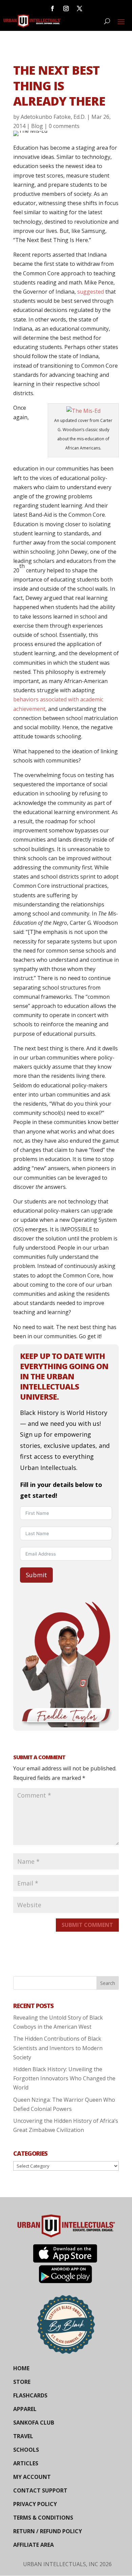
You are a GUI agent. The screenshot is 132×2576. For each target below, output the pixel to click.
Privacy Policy (35, 2504)
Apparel (25, 2409)
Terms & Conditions (43, 2518)
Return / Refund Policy (48, 2531)
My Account (32, 2477)
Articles (26, 2463)
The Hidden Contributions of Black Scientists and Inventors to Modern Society (58, 2048)
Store (22, 2382)
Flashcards (30, 2395)
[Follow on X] (80, 8)
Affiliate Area (34, 2545)
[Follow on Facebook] (52, 8)
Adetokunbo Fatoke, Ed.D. (53, 117)
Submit (36, 1575)
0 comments (64, 126)
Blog (37, 126)
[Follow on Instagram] (66, 8)
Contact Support (40, 2490)
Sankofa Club (34, 2423)
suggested (91, 292)
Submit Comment (87, 1925)
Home (21, 2368)
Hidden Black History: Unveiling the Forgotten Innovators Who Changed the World (64, 2078)
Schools (26, 2450)
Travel (23, 2436)
